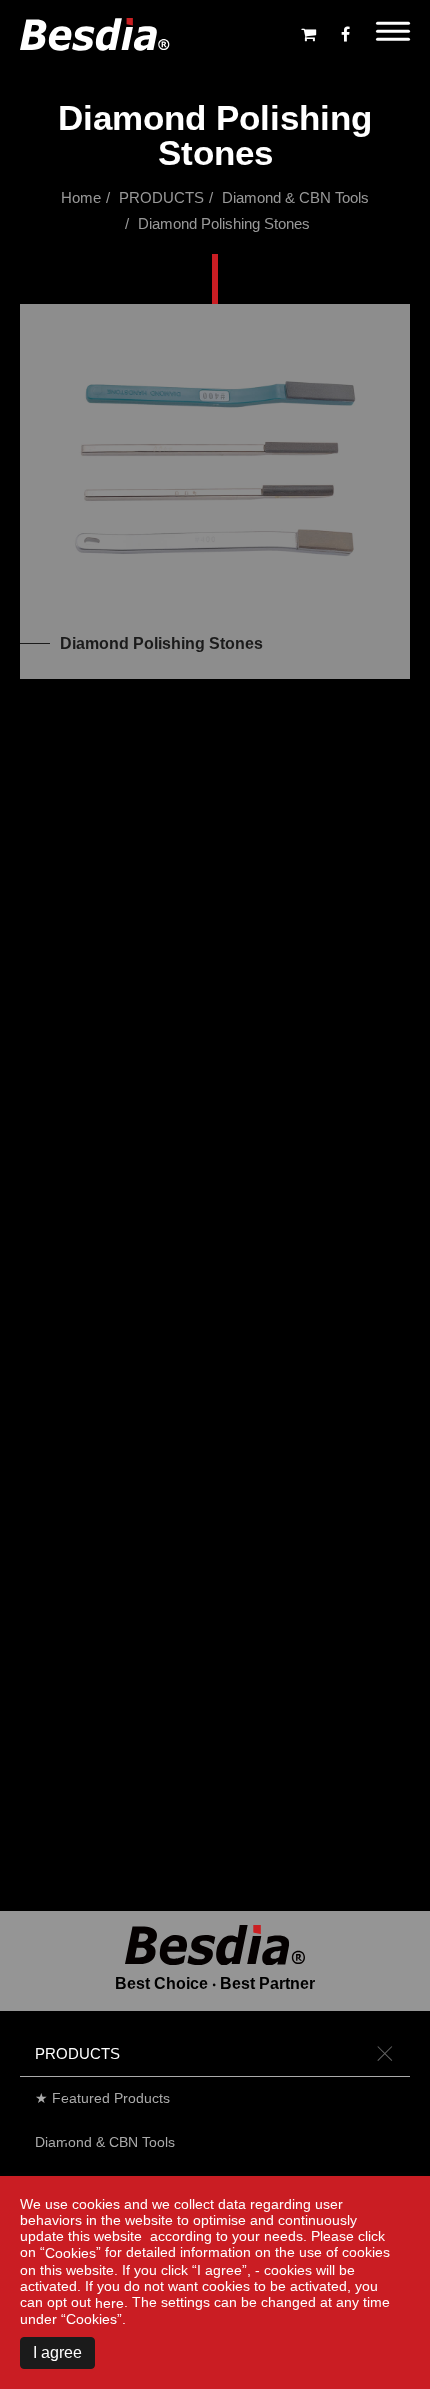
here (109, 2303)
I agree (57, 2352)
